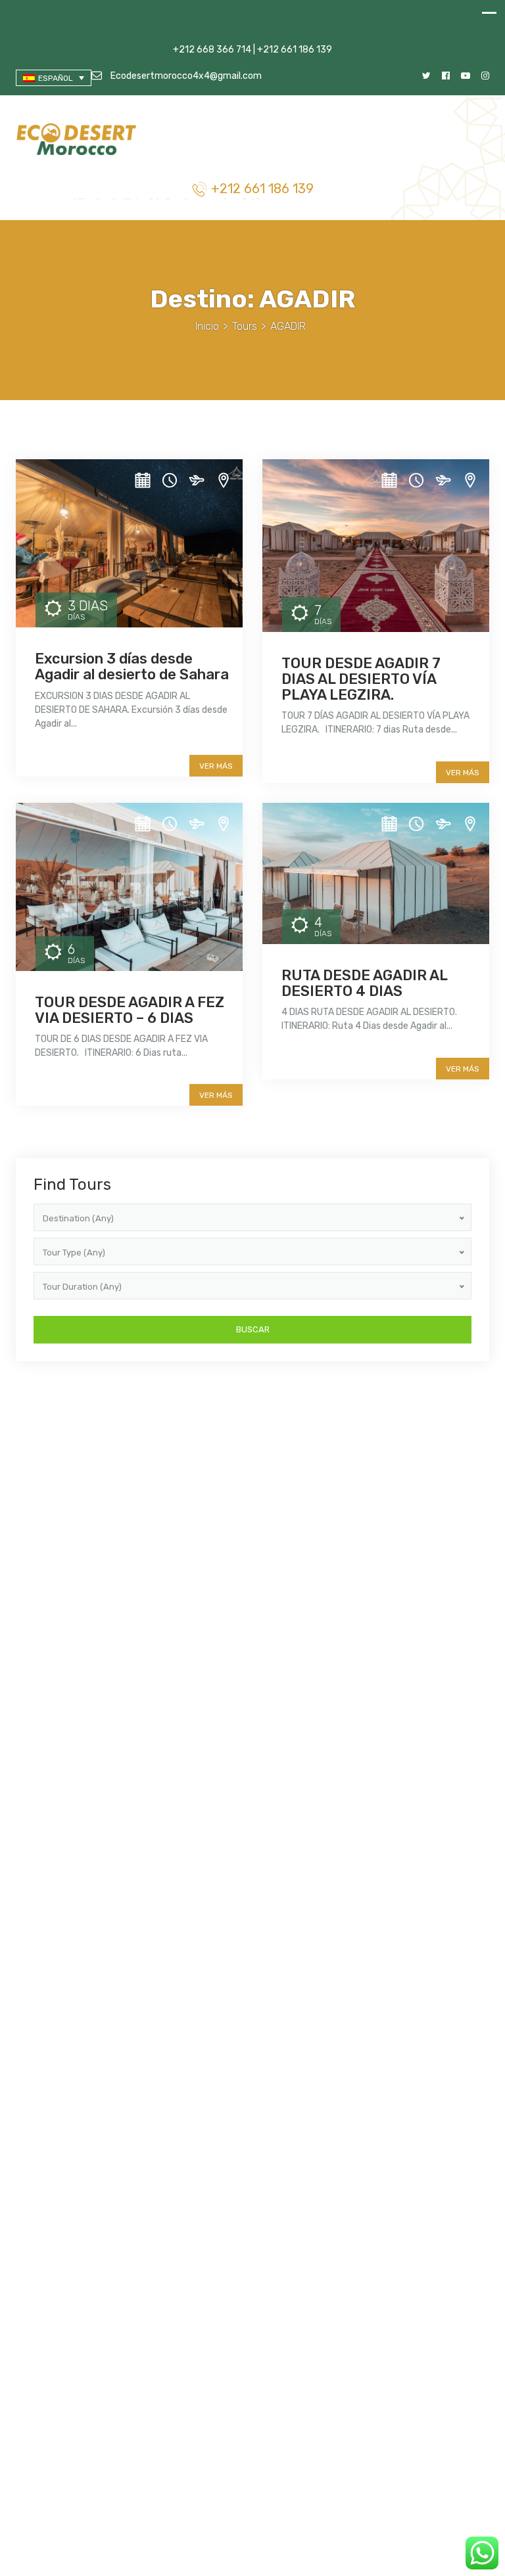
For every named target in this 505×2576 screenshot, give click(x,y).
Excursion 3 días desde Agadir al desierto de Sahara (132, 667)
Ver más (216, 766)
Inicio (207, 326)
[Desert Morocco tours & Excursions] (78, 141)
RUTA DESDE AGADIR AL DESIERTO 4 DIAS (364, 983)
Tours (245, 326)
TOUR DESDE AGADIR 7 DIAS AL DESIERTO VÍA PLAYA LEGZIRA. (361, 679)
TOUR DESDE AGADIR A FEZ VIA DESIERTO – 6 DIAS (130, 1010)
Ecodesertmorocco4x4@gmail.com (185, 76)
